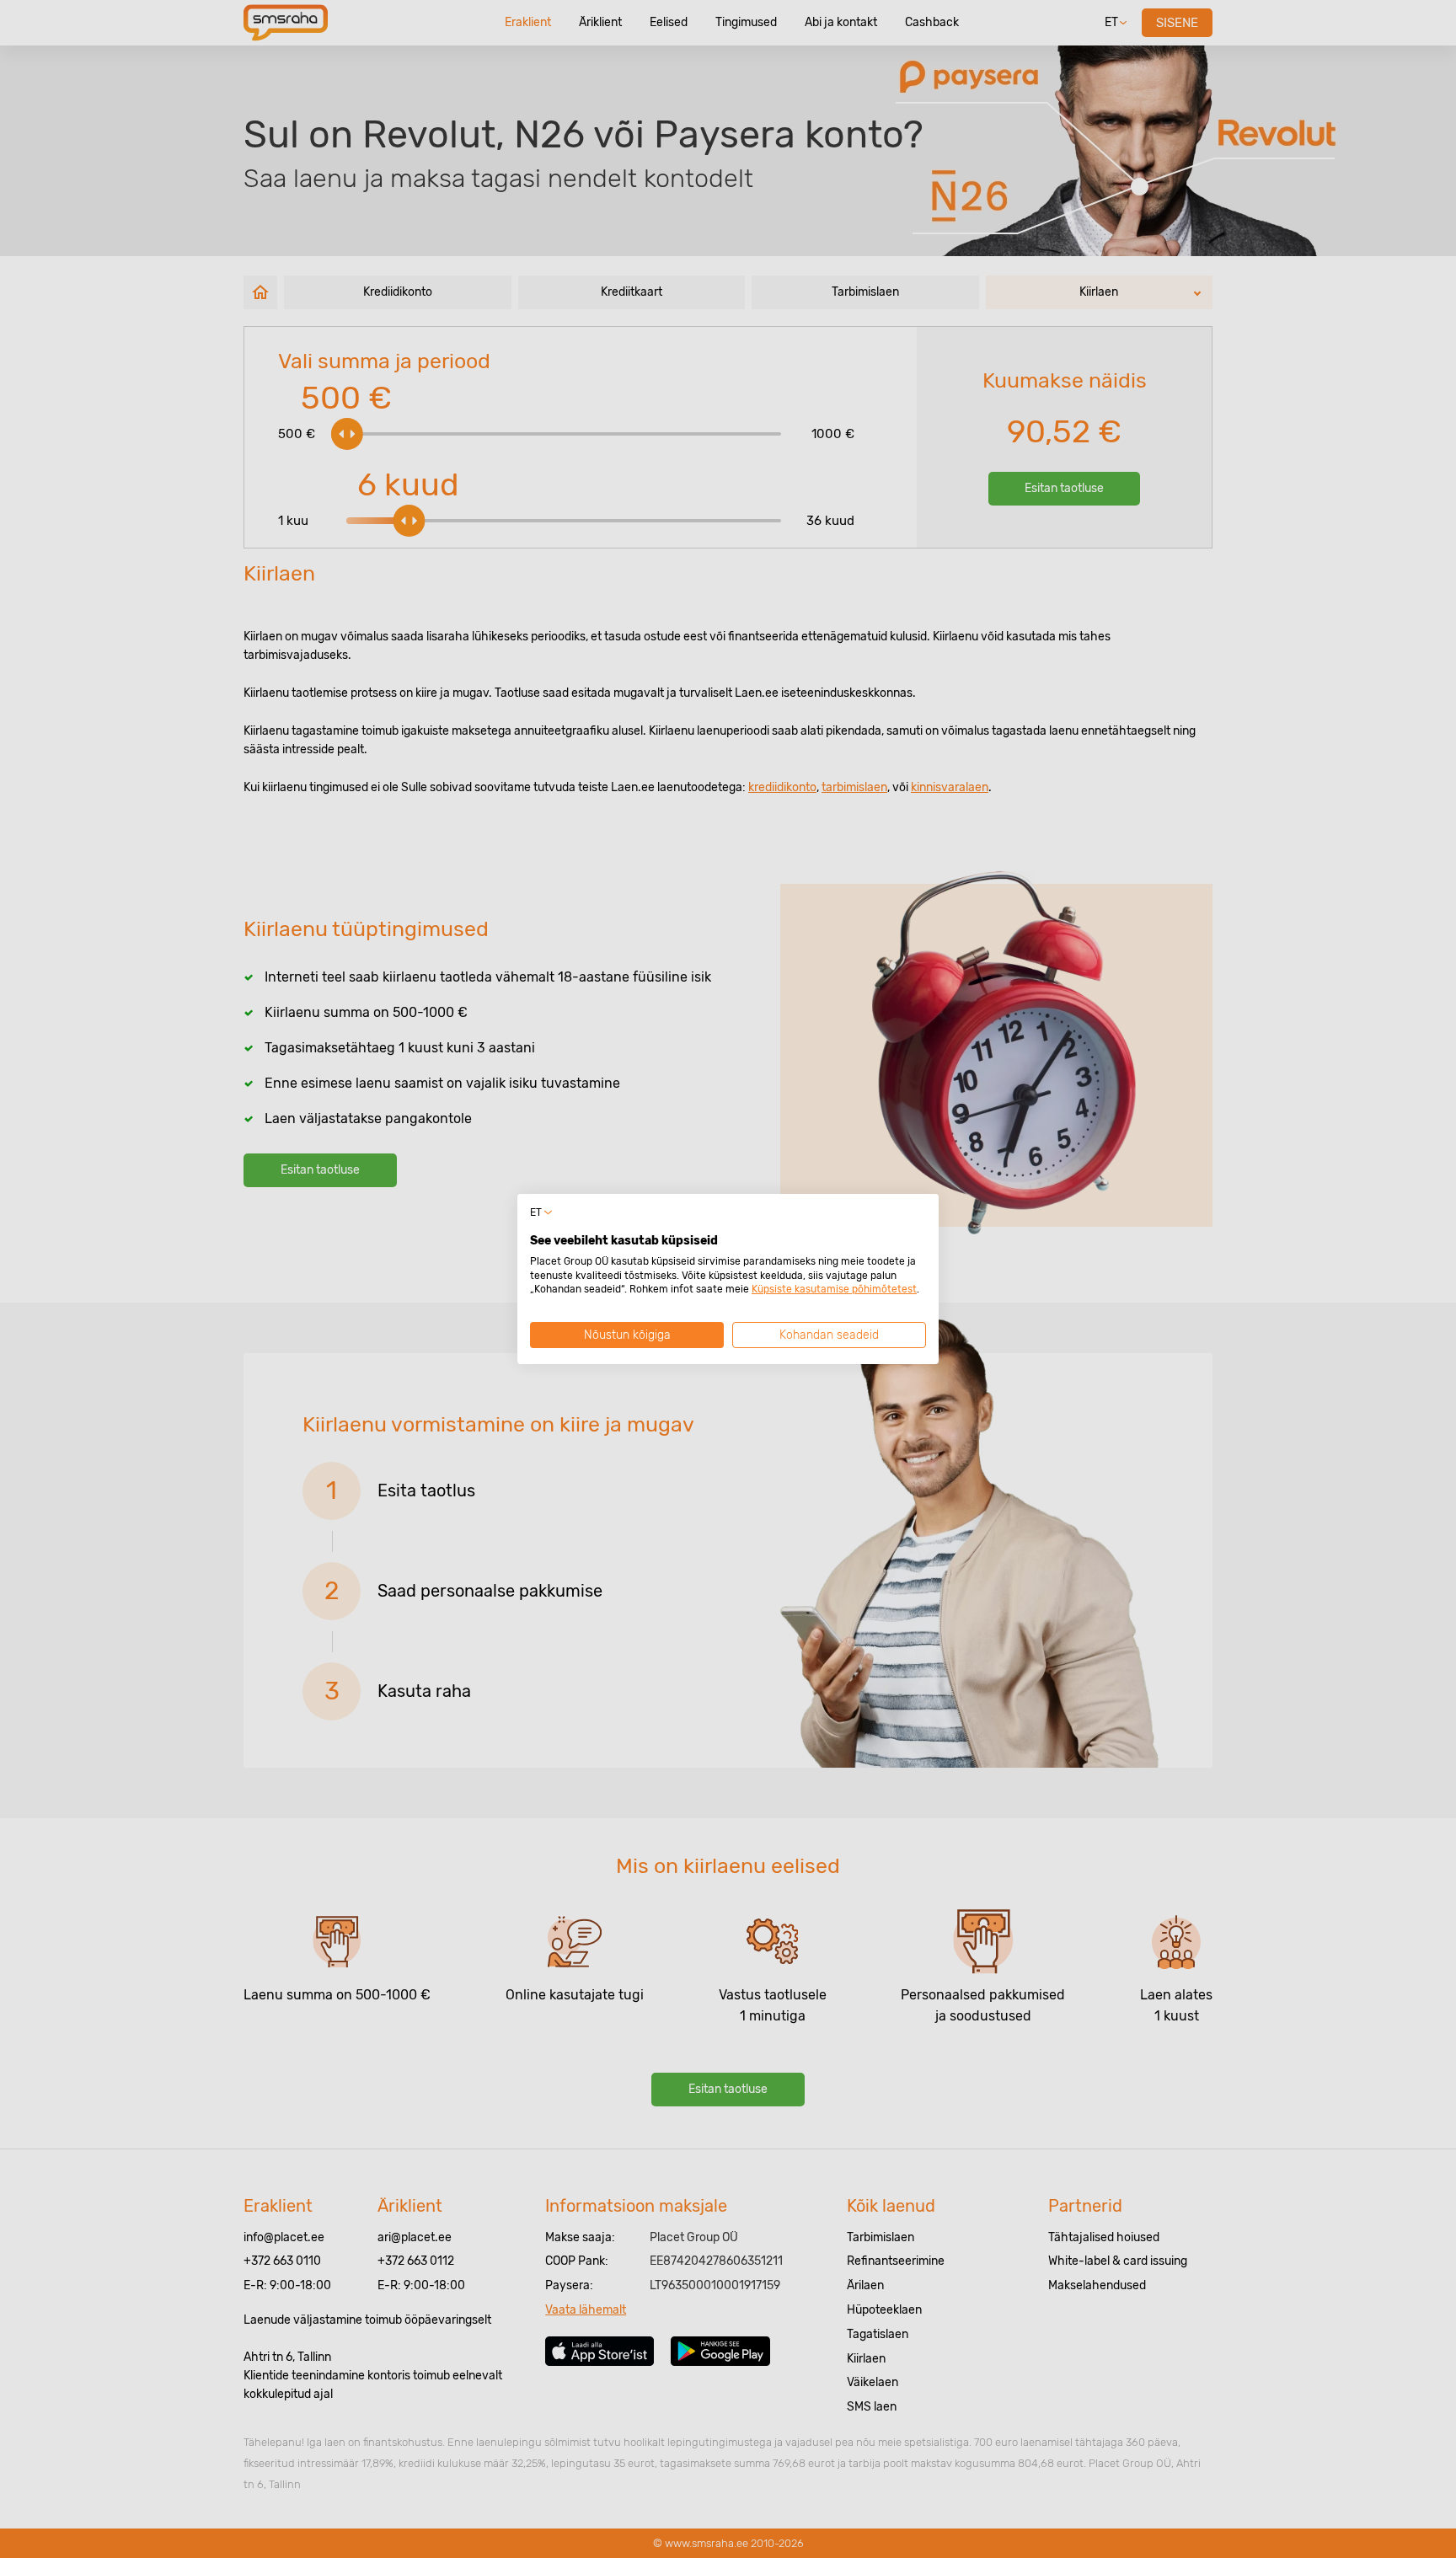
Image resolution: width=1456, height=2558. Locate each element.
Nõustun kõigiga (627, 1335)
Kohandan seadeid (829, 1335)
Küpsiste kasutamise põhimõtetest (834, 1289)
